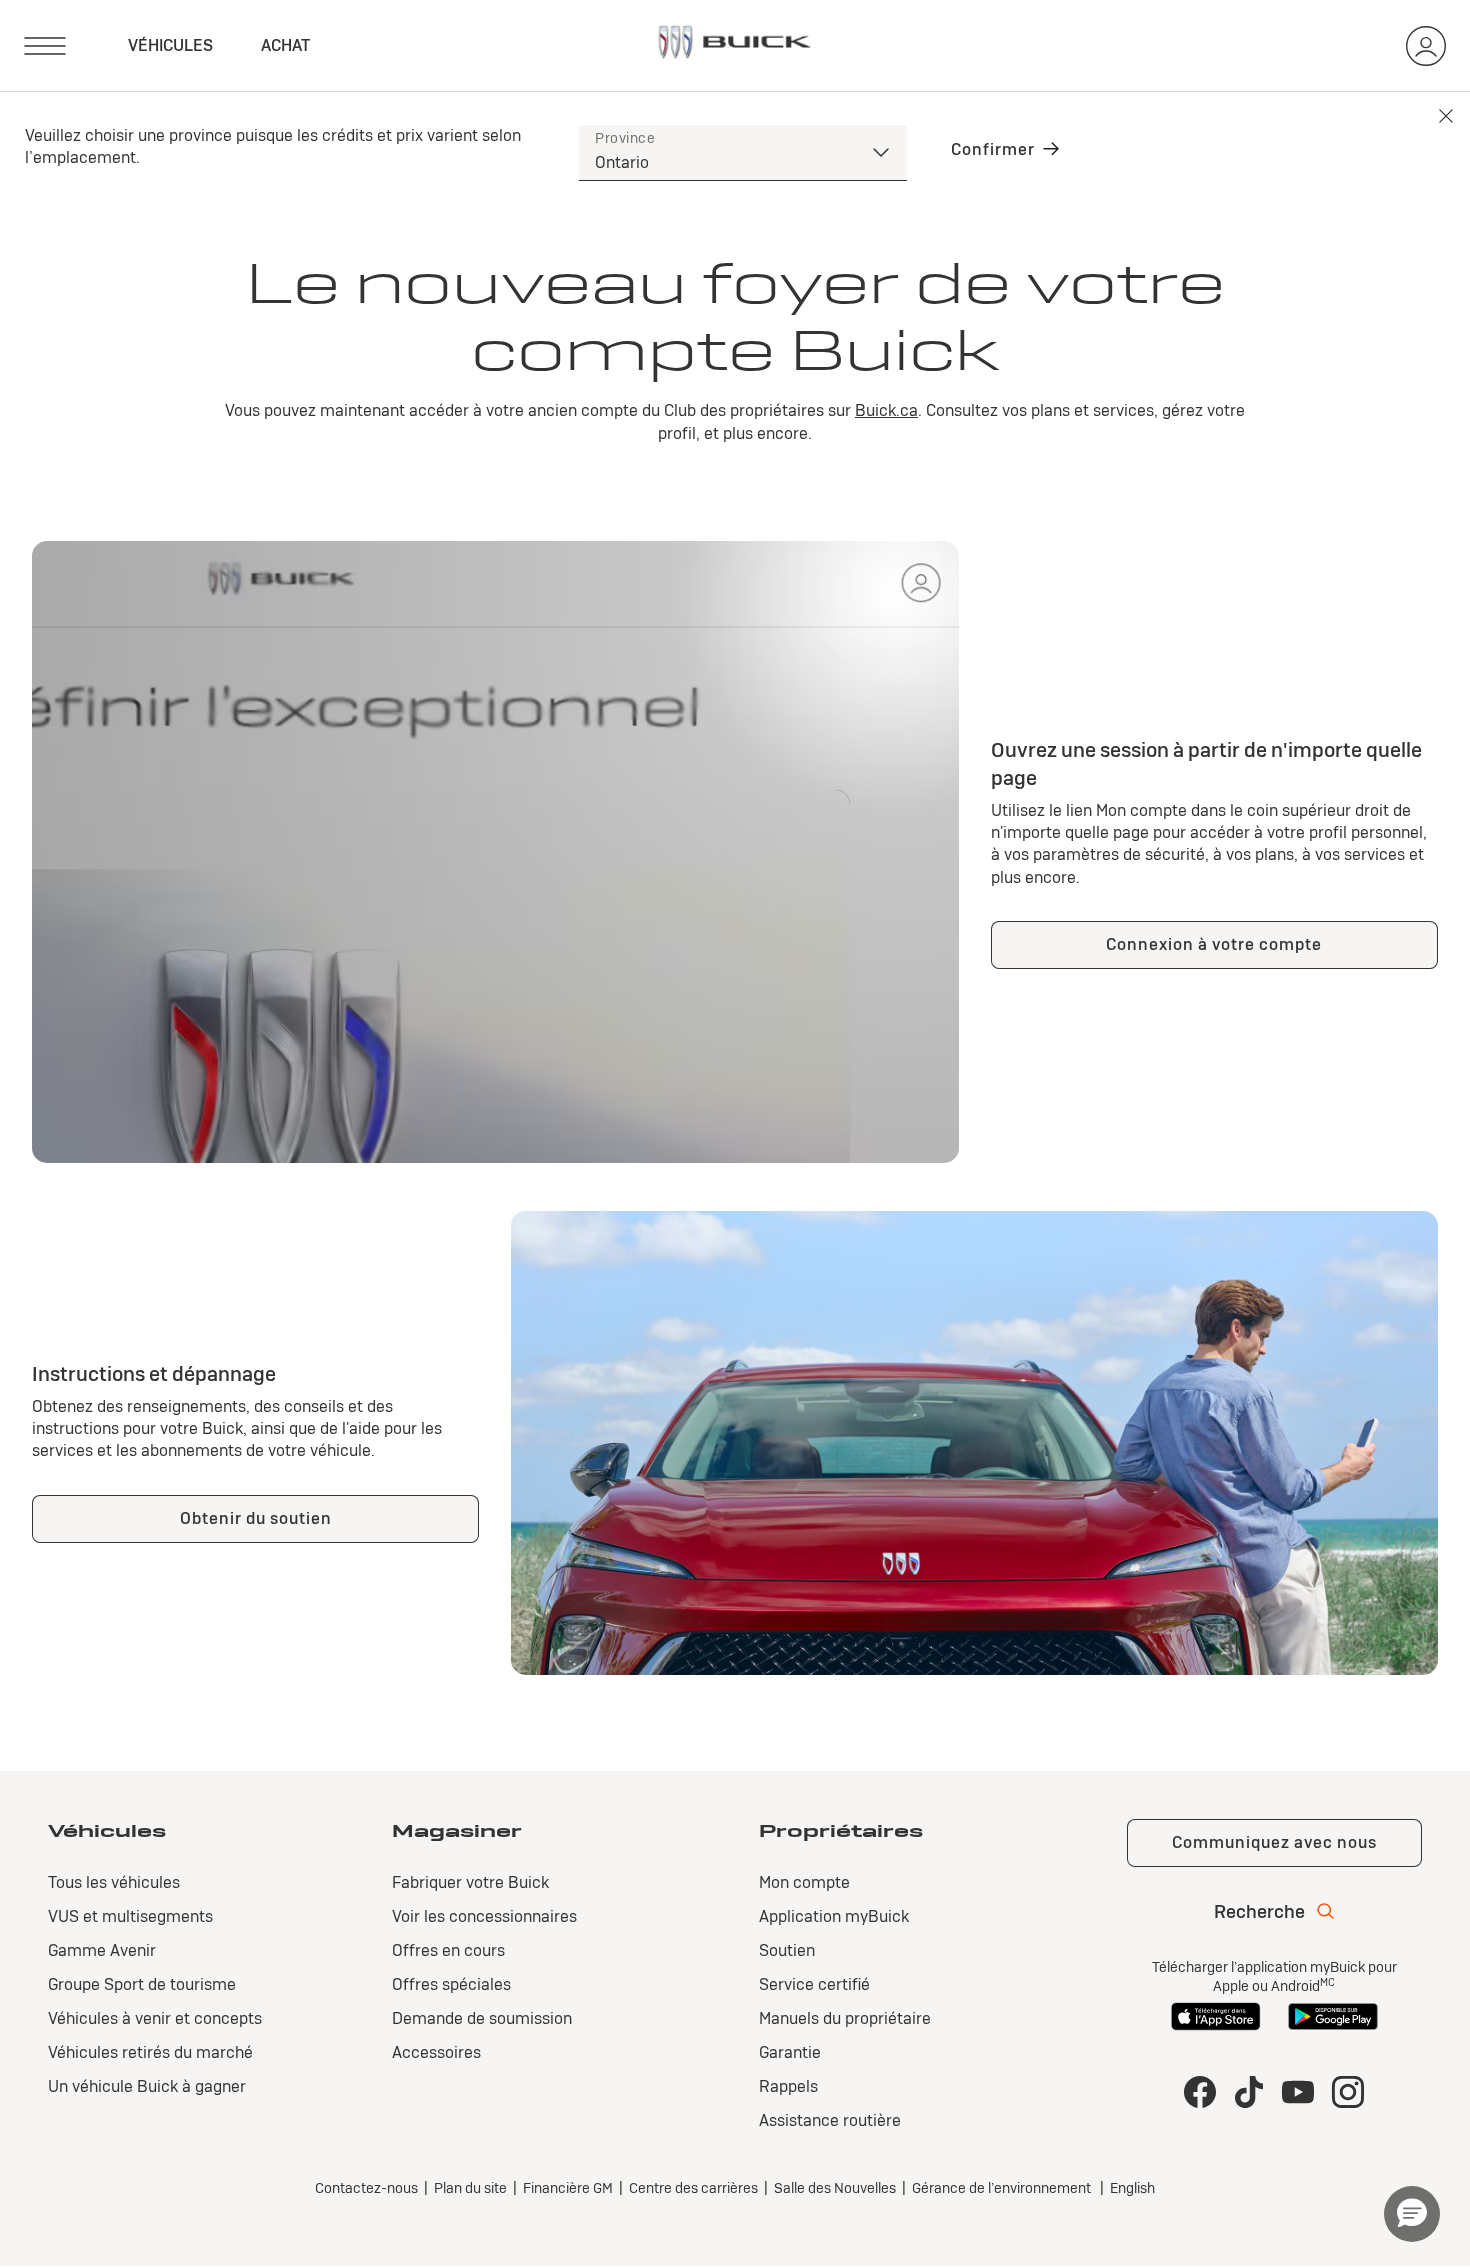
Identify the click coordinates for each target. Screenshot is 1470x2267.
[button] (1412, 2214)
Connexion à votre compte (1214, 944)
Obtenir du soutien (256, 1518)
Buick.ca (886, 410)
